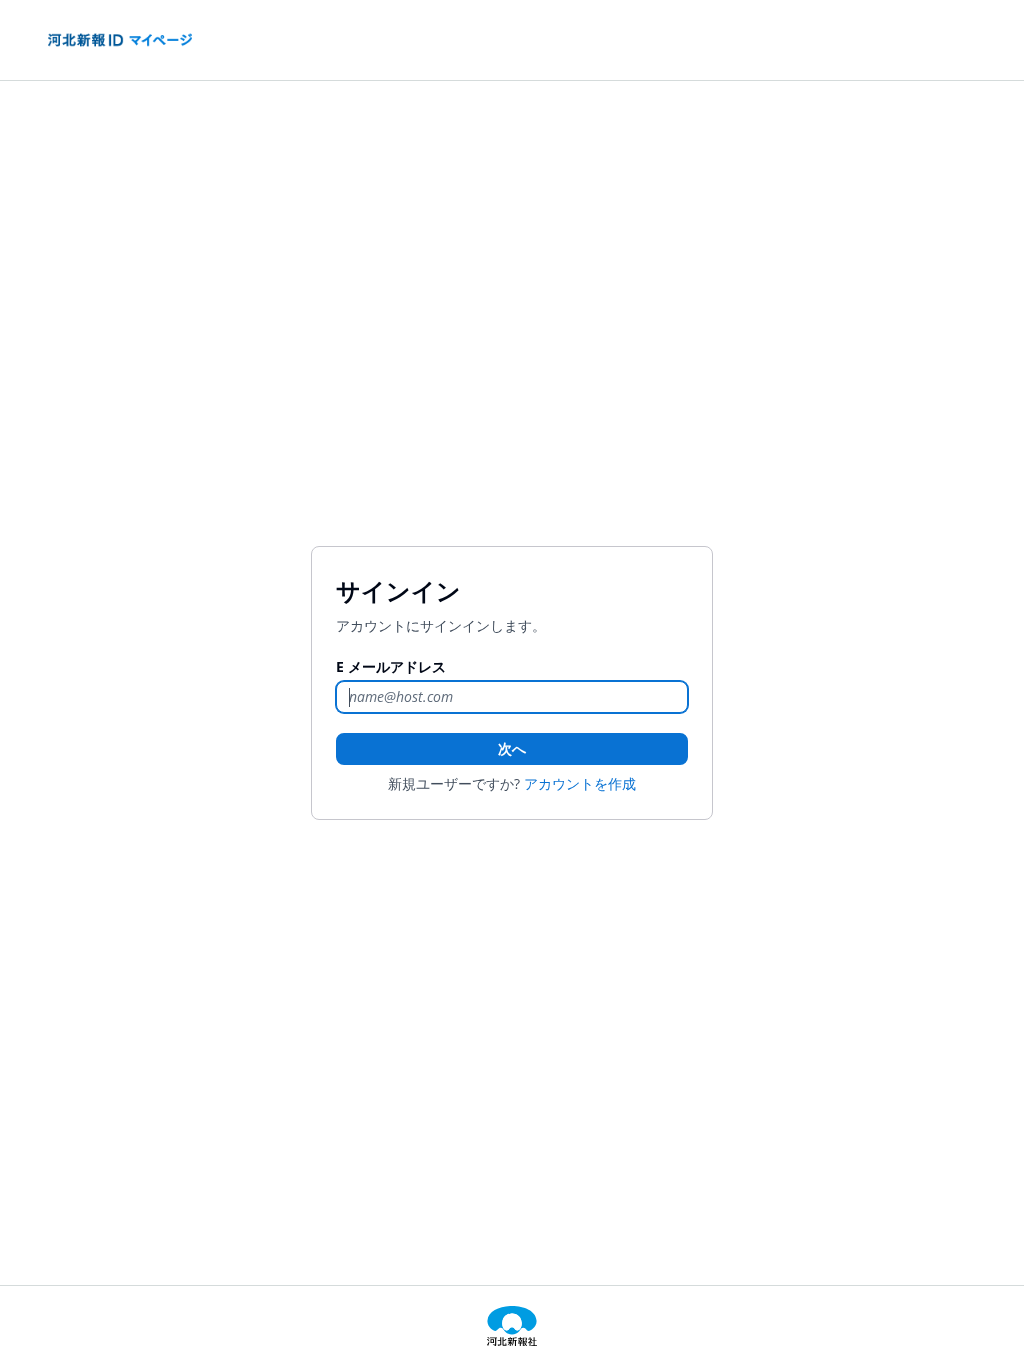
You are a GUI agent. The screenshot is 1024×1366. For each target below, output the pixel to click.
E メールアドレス (391, 666)
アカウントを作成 (580, 783)
